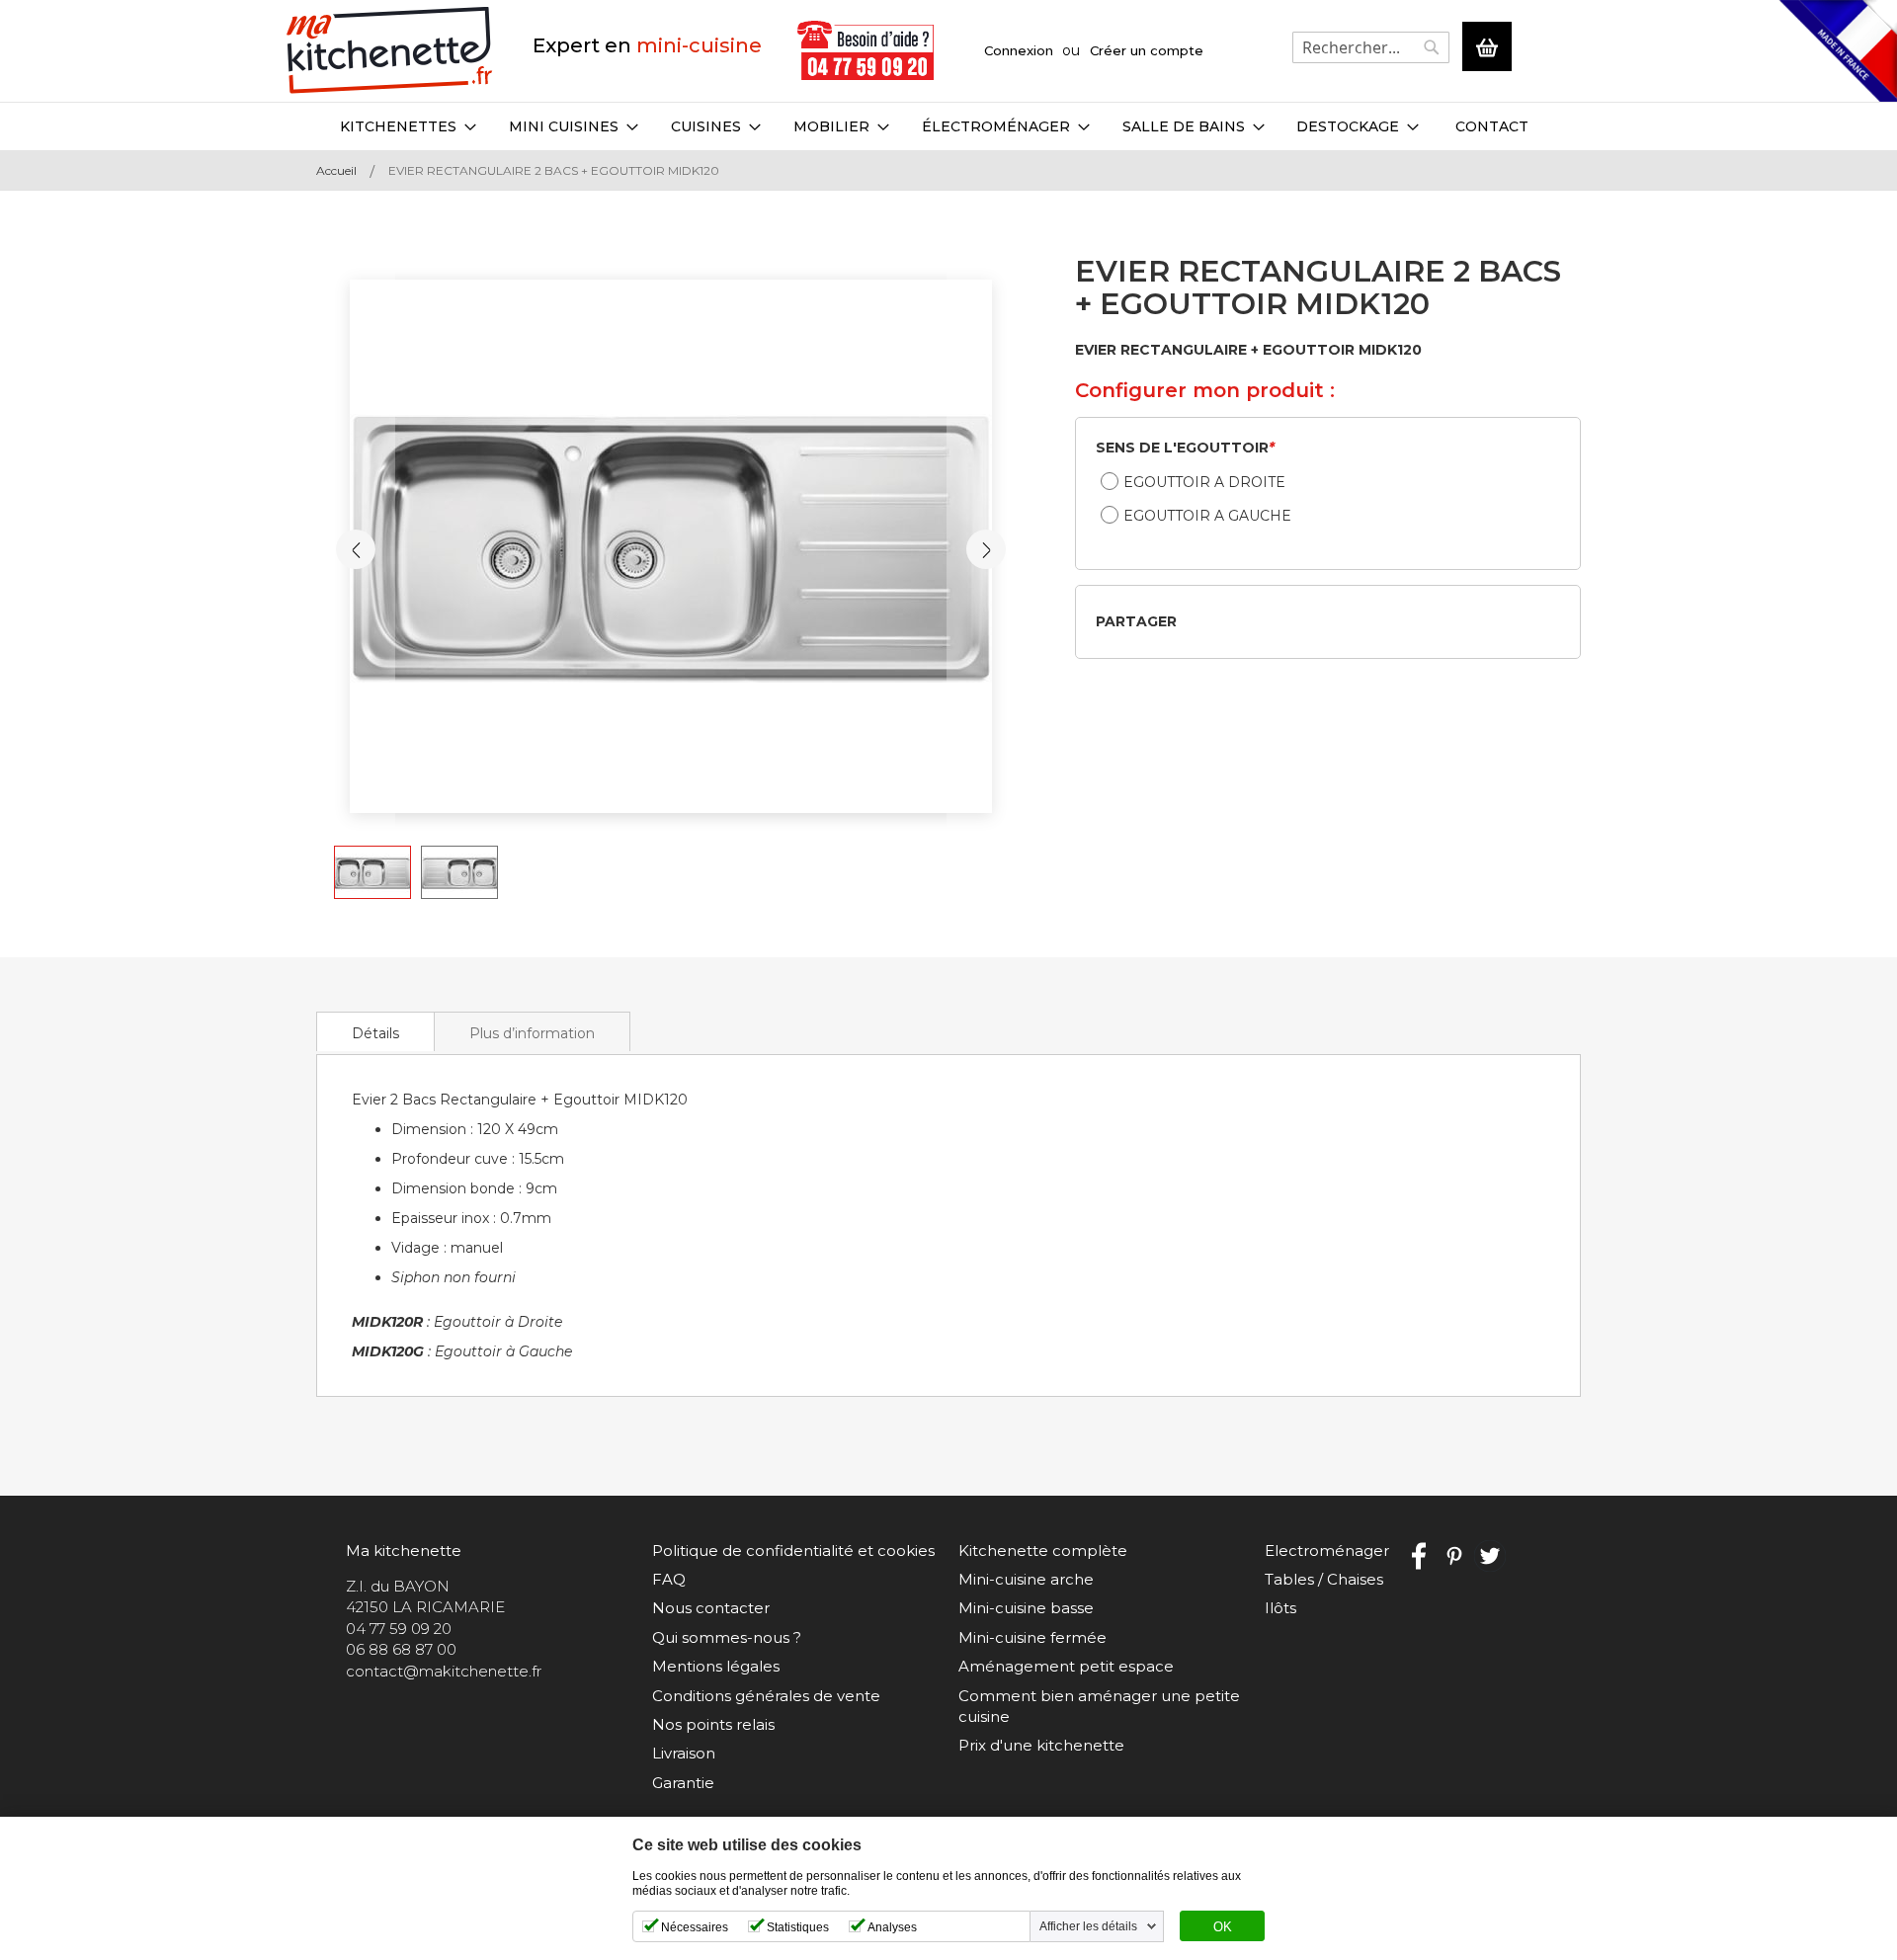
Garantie (683, 1783)
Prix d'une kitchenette (1041, 1745)
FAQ (669, 1579)
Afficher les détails (1088, 1926)
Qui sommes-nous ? (727, 1637)
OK (1223, 1927)
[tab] (375, 1031)
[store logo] (390, 51)
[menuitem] (408, 126)
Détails (375, 1033)
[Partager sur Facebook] (1198, 621)
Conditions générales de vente (766, 1696)
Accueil (336, 170)
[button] (986, 549)
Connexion (1019, 50)
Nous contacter (711, 1608)
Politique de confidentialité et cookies (793, 1551)
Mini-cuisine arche (1026, 1579)
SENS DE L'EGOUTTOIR (1185, 448)
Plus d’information (532, 1033)
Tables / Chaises (1324, 1579)
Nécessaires (695, 1927)
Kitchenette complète (1043, 1551)
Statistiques (798, 1927)
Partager (1136, 621)
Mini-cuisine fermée (1032, 1637)
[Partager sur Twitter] (1230, 621)
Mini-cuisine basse (1026, 1608)
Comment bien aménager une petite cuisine (1099, 1706)
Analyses (892, 1927)
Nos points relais (713, 1724)
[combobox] (1371, 47)
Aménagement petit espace (1066, 1666)
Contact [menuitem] (1492, 126)
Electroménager (1327, 1551)
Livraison (684, 1753)
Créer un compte (1147, 50)
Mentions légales (716, 1666)
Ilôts (1280, 1608)
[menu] (948, 126)
